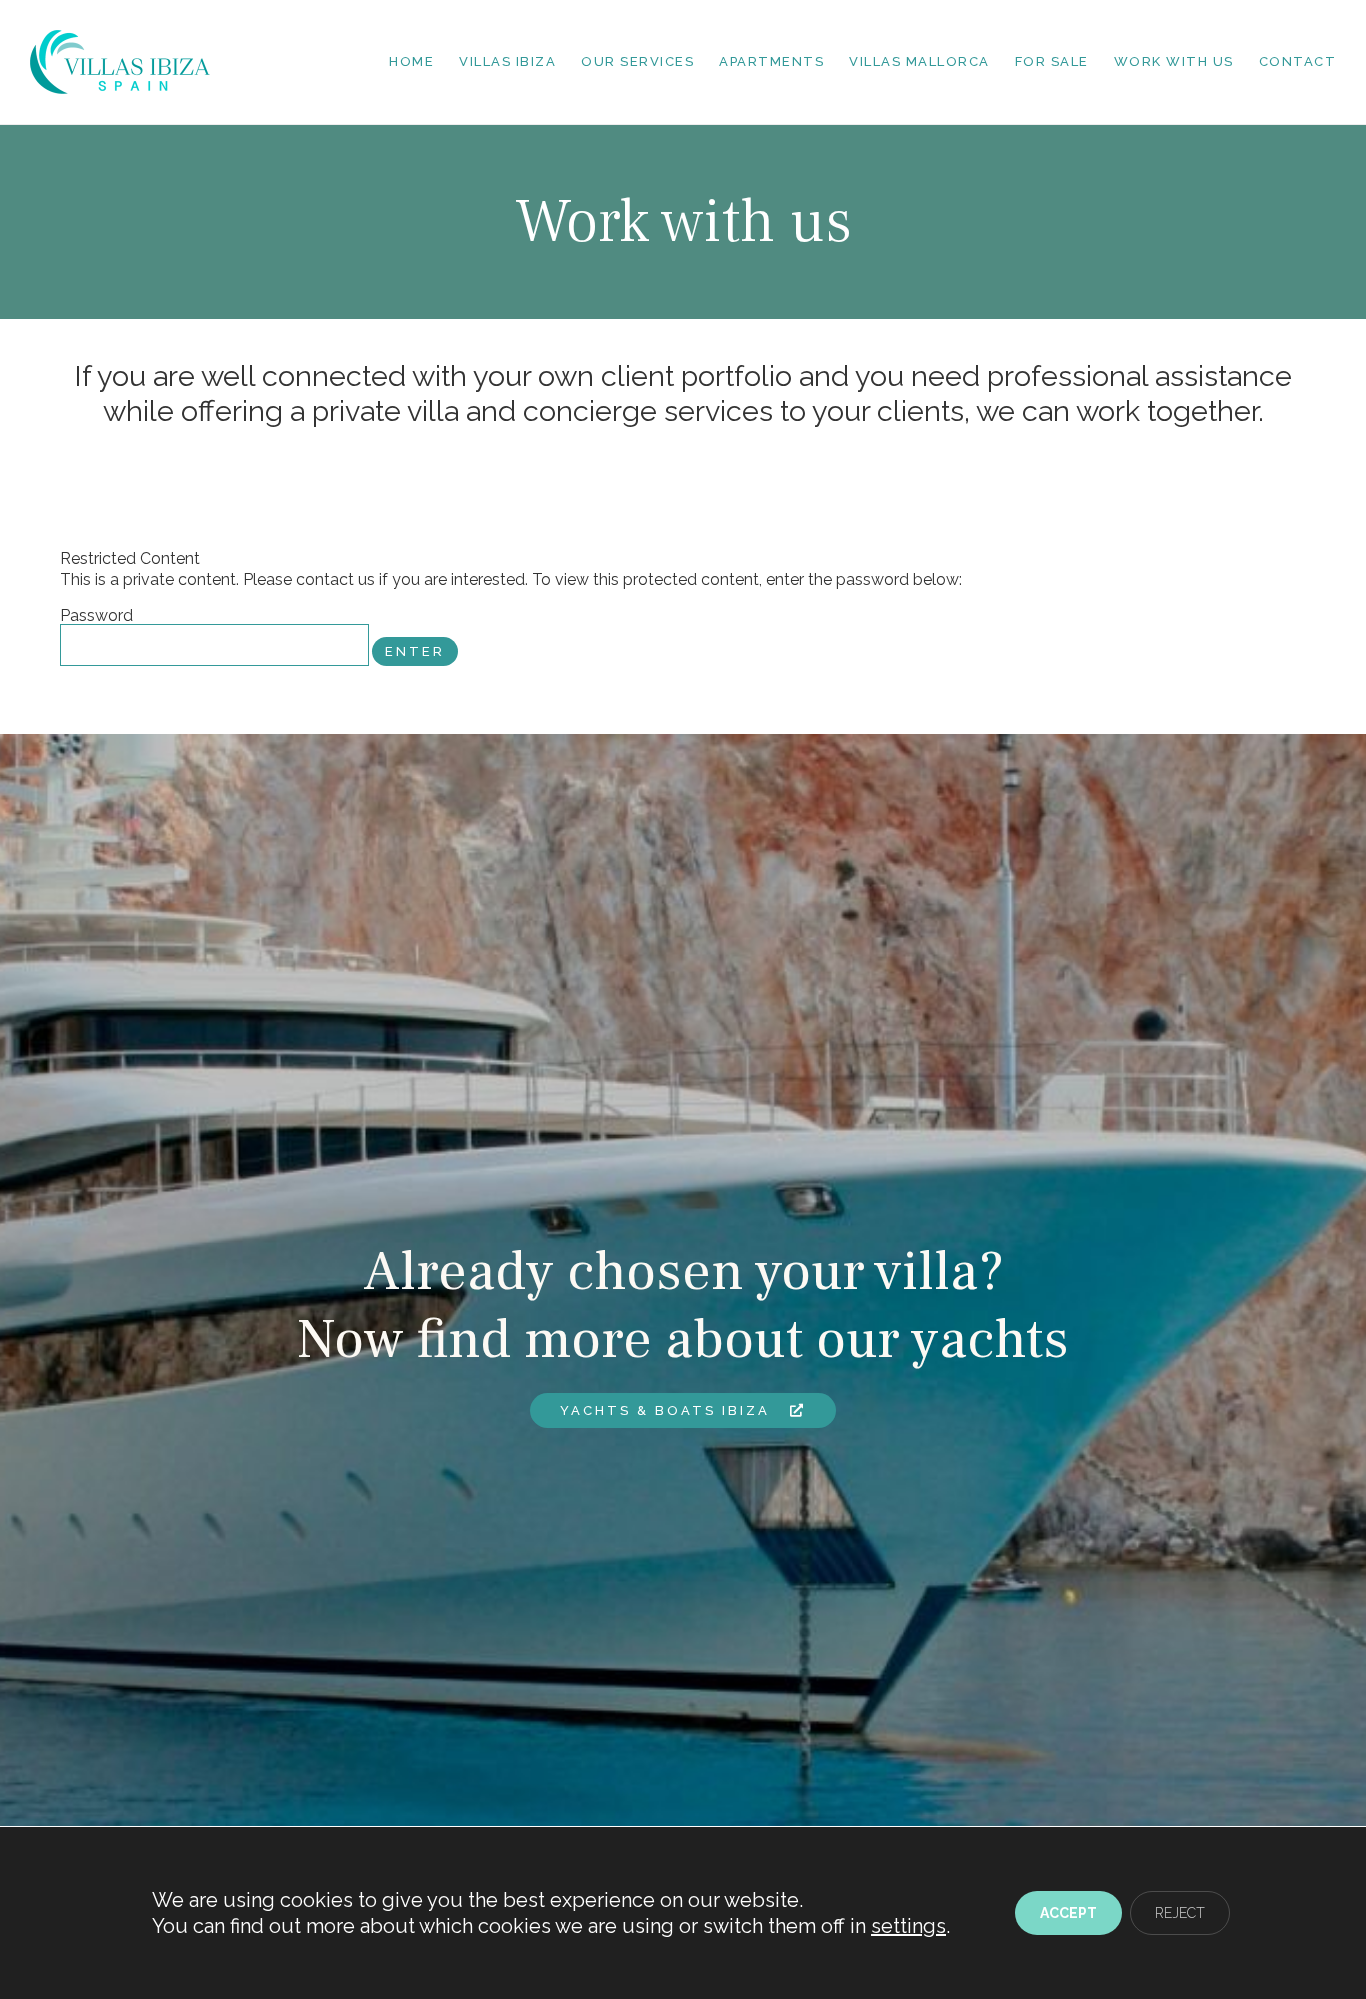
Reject (1180, 1913)
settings (908, 1926)
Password (96, 616)
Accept (1068, 1913)
